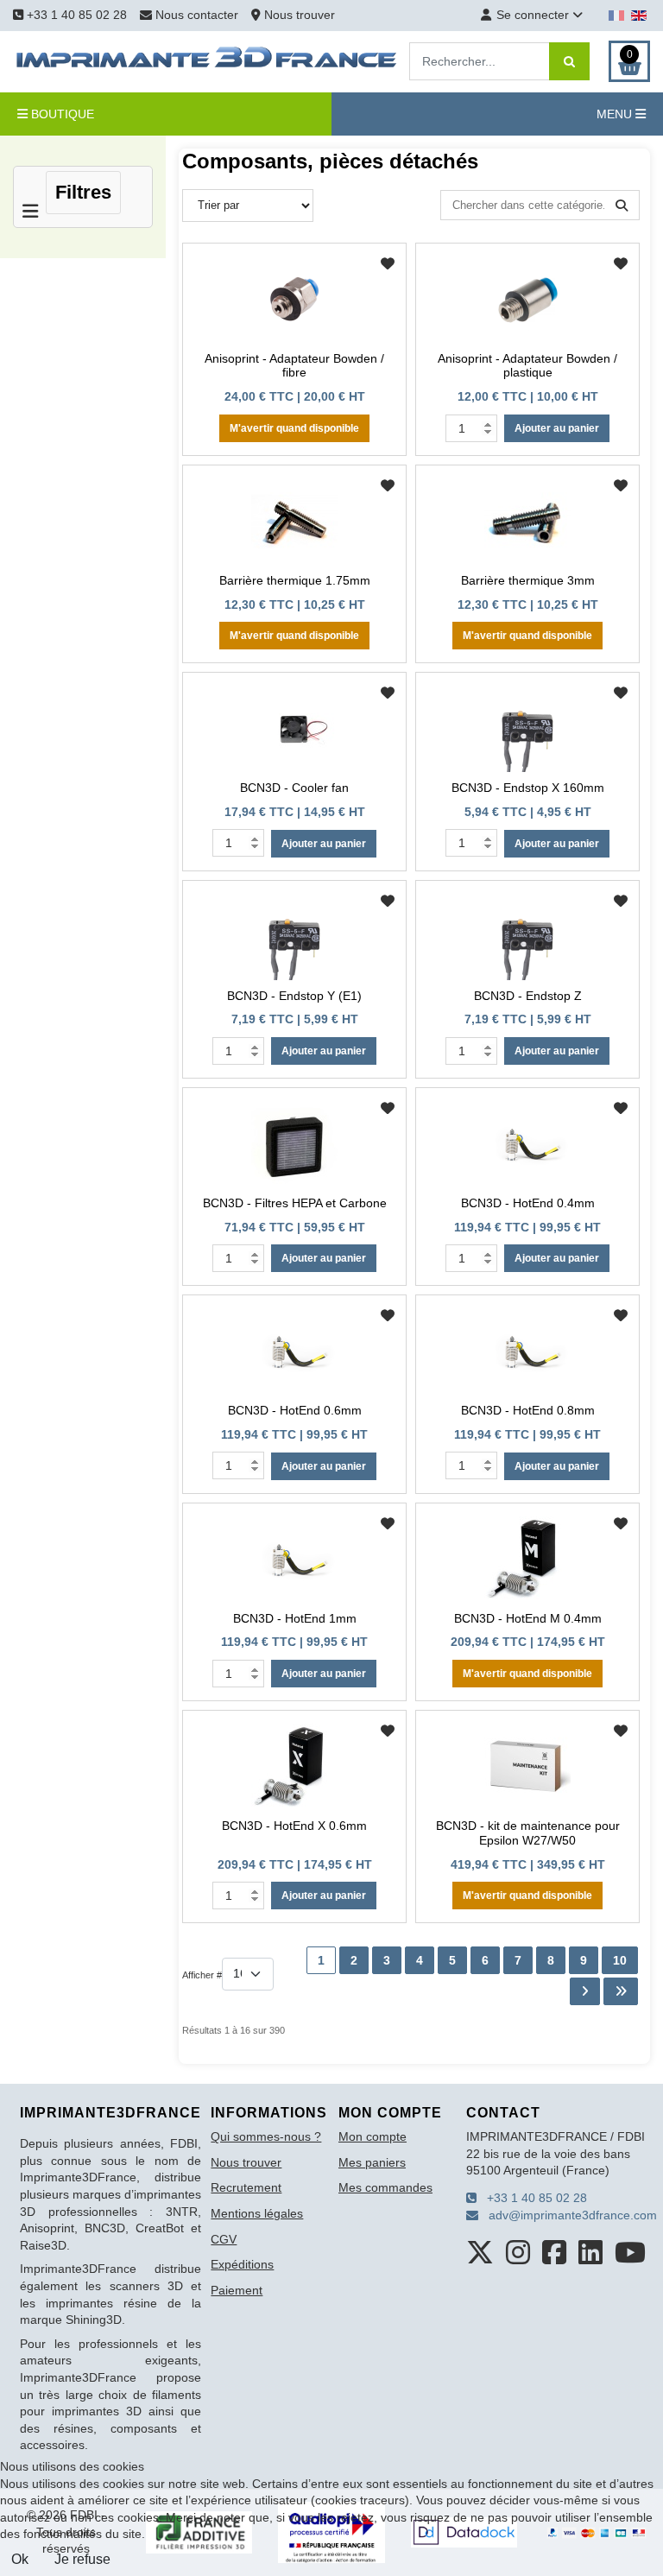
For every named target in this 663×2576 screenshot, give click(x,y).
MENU (616, 114)
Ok (20, 2559)
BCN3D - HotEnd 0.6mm (295, 1410)
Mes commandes (385, 2187)
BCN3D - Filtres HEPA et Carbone (295, 1203)
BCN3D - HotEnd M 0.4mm (528, 1618)
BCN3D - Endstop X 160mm (528, 788)
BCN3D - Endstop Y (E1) (294, 996)
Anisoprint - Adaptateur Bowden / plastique (527, 366)
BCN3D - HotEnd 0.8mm (528, 1410)
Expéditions (242, 2264)
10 (620, 1960)
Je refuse (82, 2559)
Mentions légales (257, 2213)
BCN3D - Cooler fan (294, 788)
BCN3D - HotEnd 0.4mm (528, 1203)
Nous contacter (197, 15)
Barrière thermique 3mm (528, 580)
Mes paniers (372, 2162)
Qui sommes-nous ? (266, 2136)
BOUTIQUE (61, 114)
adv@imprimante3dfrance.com (568, 2215)
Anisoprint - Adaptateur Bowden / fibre (294, 366)
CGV (224, 2239)
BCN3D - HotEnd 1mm (295, 1618)
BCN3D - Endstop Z (528, 996)
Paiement (237, 2290)
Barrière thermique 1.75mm (295, 580)
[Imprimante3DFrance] (207, 60)
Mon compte (373, 2136)
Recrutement (246, 2187)
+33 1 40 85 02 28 (75, 15)
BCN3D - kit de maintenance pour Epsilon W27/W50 (528, 1833)
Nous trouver (298, 15)
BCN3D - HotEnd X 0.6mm (294, 1826)
